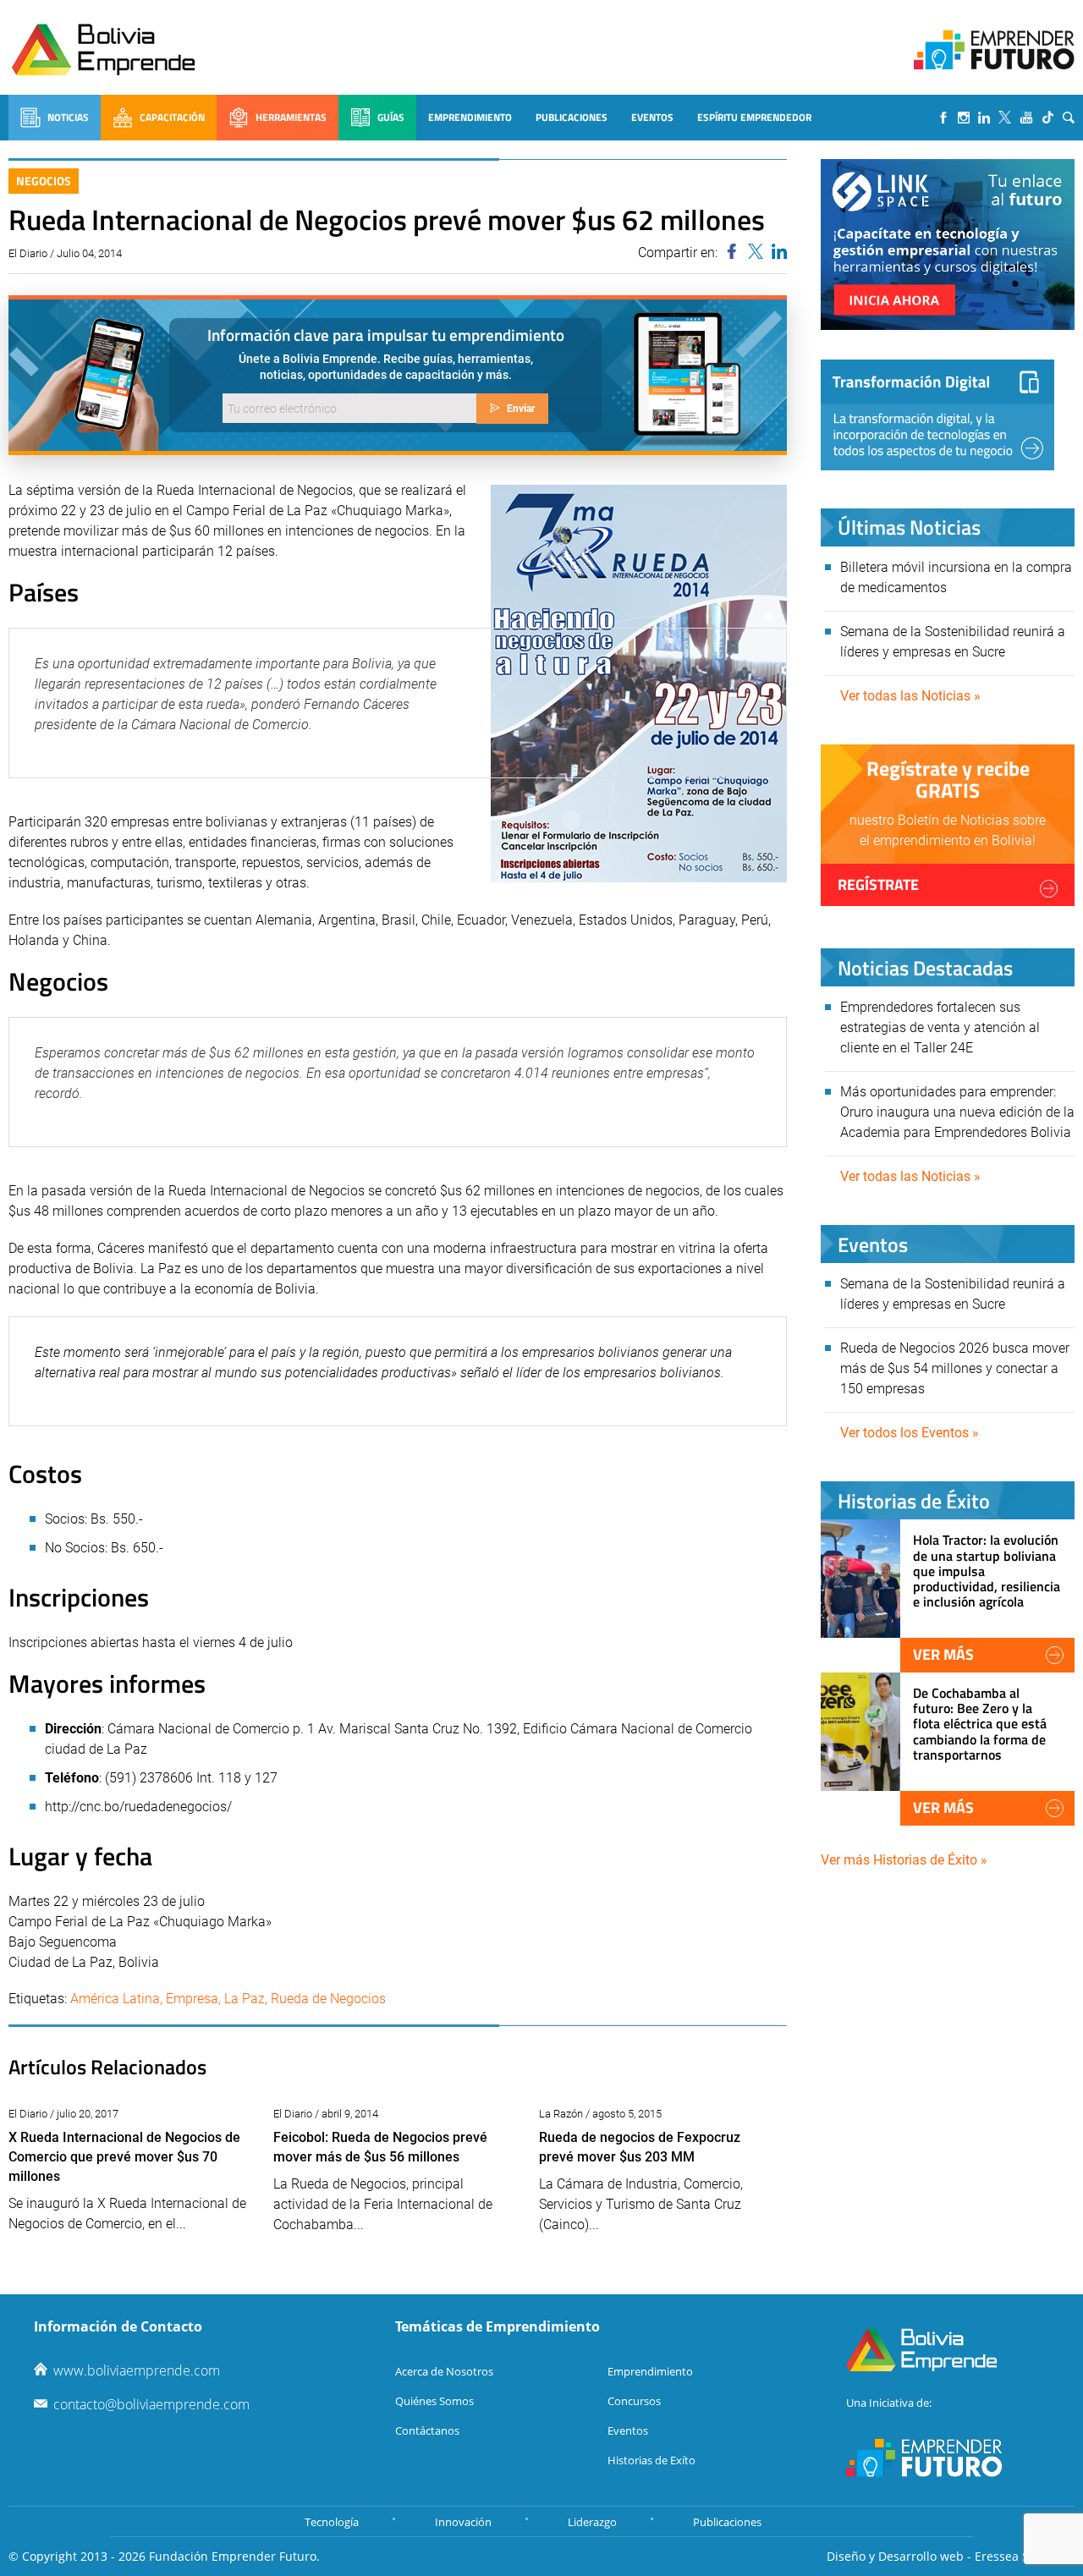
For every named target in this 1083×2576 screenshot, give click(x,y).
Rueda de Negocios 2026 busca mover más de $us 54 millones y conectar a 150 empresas (955, 1368)
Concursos (634, 2401)
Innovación (463, 2522)
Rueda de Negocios (328, 1999)
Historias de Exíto (651, 2460)
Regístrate (878, 884)
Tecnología (332, 2522)
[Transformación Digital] (937, 415)
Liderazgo (592, 2522)
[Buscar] (1069, 118)
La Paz (245, 1999)
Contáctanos (427, 2430)
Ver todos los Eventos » (910, 1433)
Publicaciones (572, 117)
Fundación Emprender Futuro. (234, 2556)
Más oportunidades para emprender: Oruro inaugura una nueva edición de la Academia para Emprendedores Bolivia (957, 1112)
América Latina (115, 1999)
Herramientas (291, 117)
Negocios (44, 181)
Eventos (652, 117)
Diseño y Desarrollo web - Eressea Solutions (951, 2556)
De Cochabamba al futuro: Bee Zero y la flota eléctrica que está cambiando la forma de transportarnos (980, 1724)
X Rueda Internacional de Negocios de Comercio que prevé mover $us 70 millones (124, 2157)
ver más (943, 1654)
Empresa (192, 1999)
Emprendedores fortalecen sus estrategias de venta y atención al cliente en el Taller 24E (940, 1027)
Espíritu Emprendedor (754, 117)
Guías (391, 117)
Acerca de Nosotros (444, 2371)
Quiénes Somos (434, 2401)
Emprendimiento (470, 117)
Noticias (68, 117)
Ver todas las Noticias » (910, 696)
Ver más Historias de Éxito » (904, 1860)
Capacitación (172, 117)
